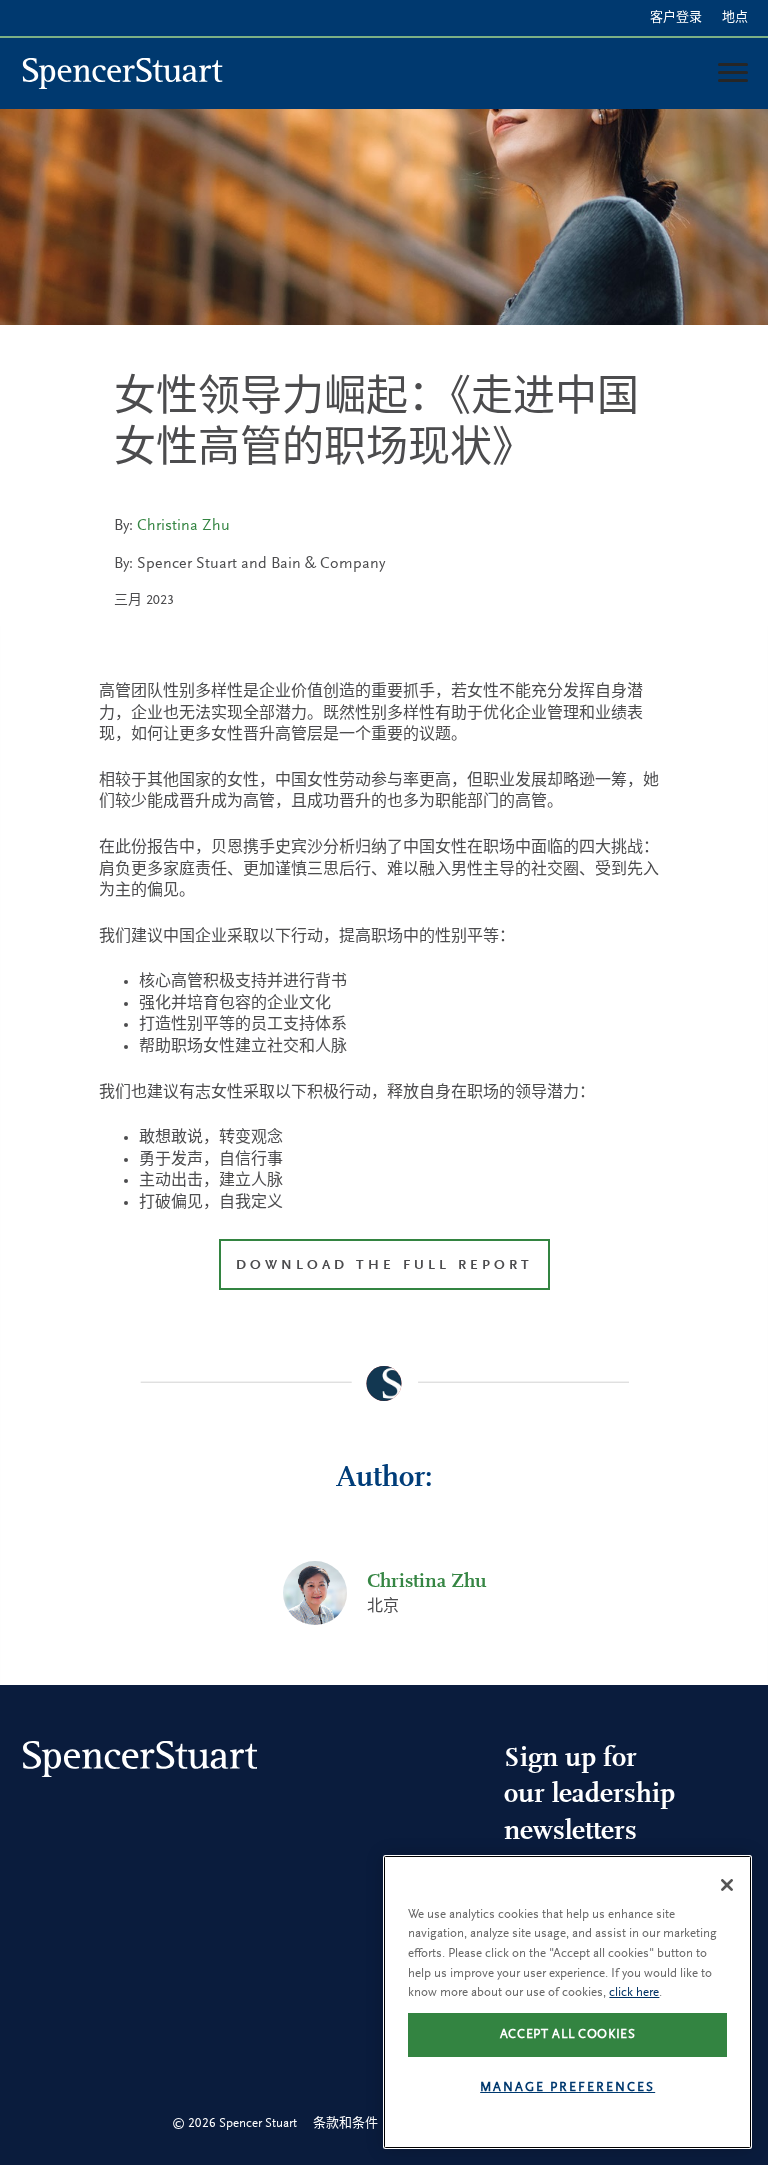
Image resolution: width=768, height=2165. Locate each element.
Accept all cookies (568, 2034)
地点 (735, 17)
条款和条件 (345, 2123)
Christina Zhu (183, 526)
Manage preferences (567, 2087)
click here (634, 1992)
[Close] (727, 1885)
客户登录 (676, 17)
